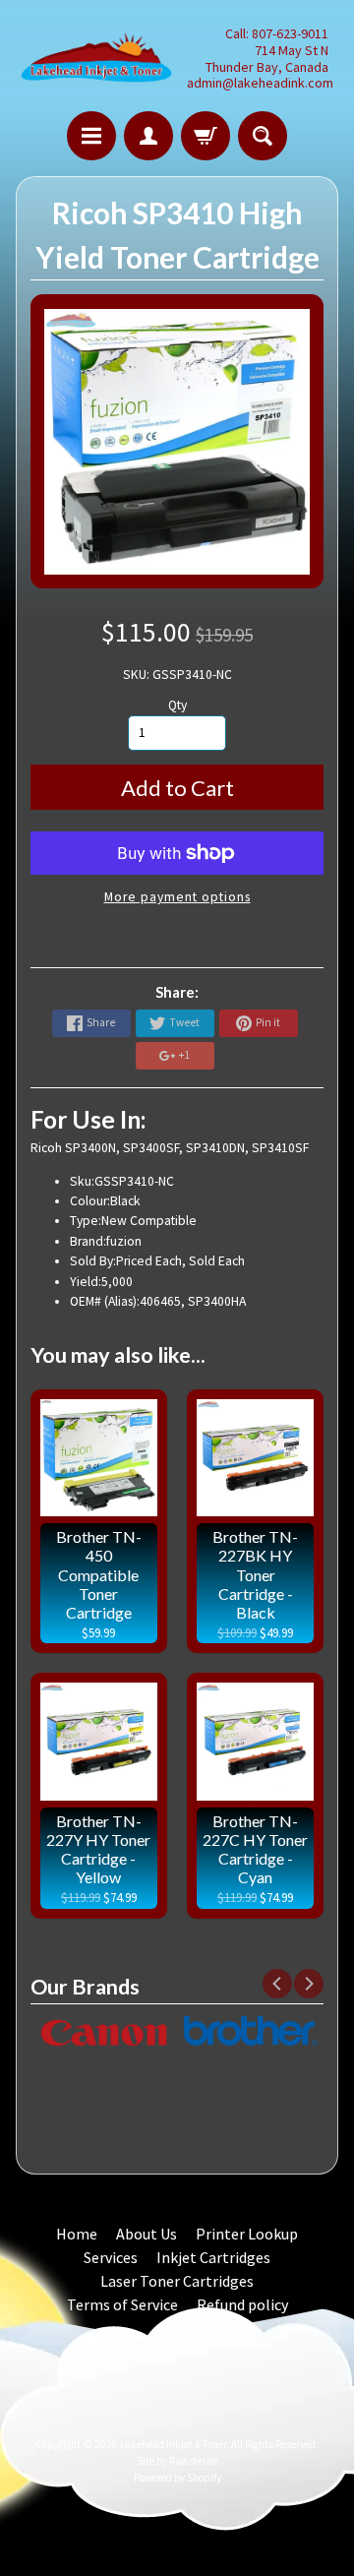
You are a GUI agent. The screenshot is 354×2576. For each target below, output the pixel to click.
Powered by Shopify (177, 2478)
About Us (147, 2234)
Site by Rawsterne (177, 2461)
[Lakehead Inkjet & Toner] (96, 59)
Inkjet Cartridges (213, 2257)
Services (111, 2257)
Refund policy (242, 2304)
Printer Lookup (247, 2234)
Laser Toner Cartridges (177, 2281)
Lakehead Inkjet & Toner (173, 2444)
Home (77, 2234)
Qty (177, 705)
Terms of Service (122, 2304)
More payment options (177, 897)
